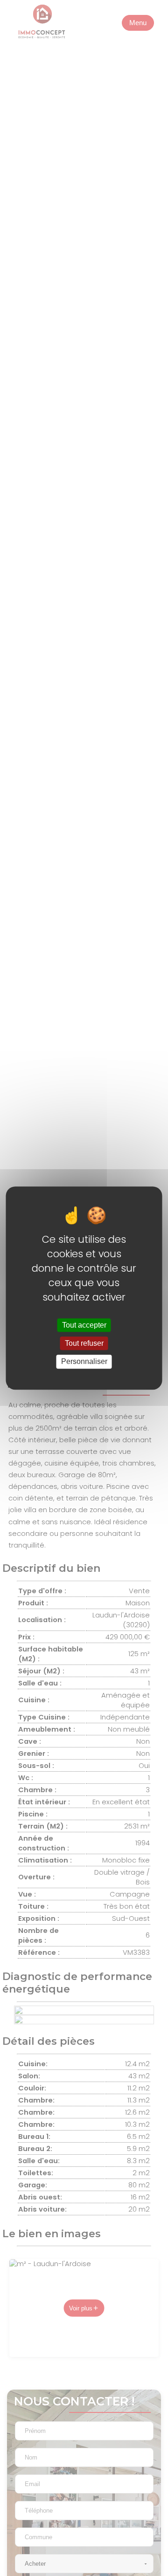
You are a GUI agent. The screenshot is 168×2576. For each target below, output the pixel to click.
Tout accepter (84, 1325)
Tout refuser (84, 1343)
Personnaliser (84, 1362)
